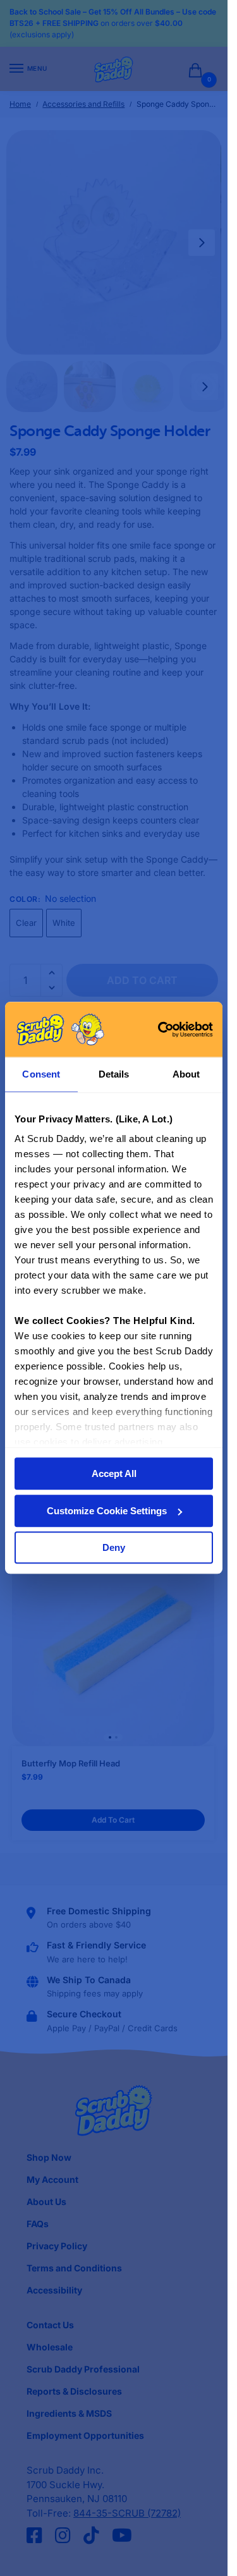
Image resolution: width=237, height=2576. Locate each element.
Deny (114, 1548)
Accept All (114, 1474)
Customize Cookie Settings (107, 1511)
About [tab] (186, 1074)
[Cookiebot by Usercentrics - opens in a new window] (161, 1030)
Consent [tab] (41, 1074)
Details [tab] (114, 1074)
